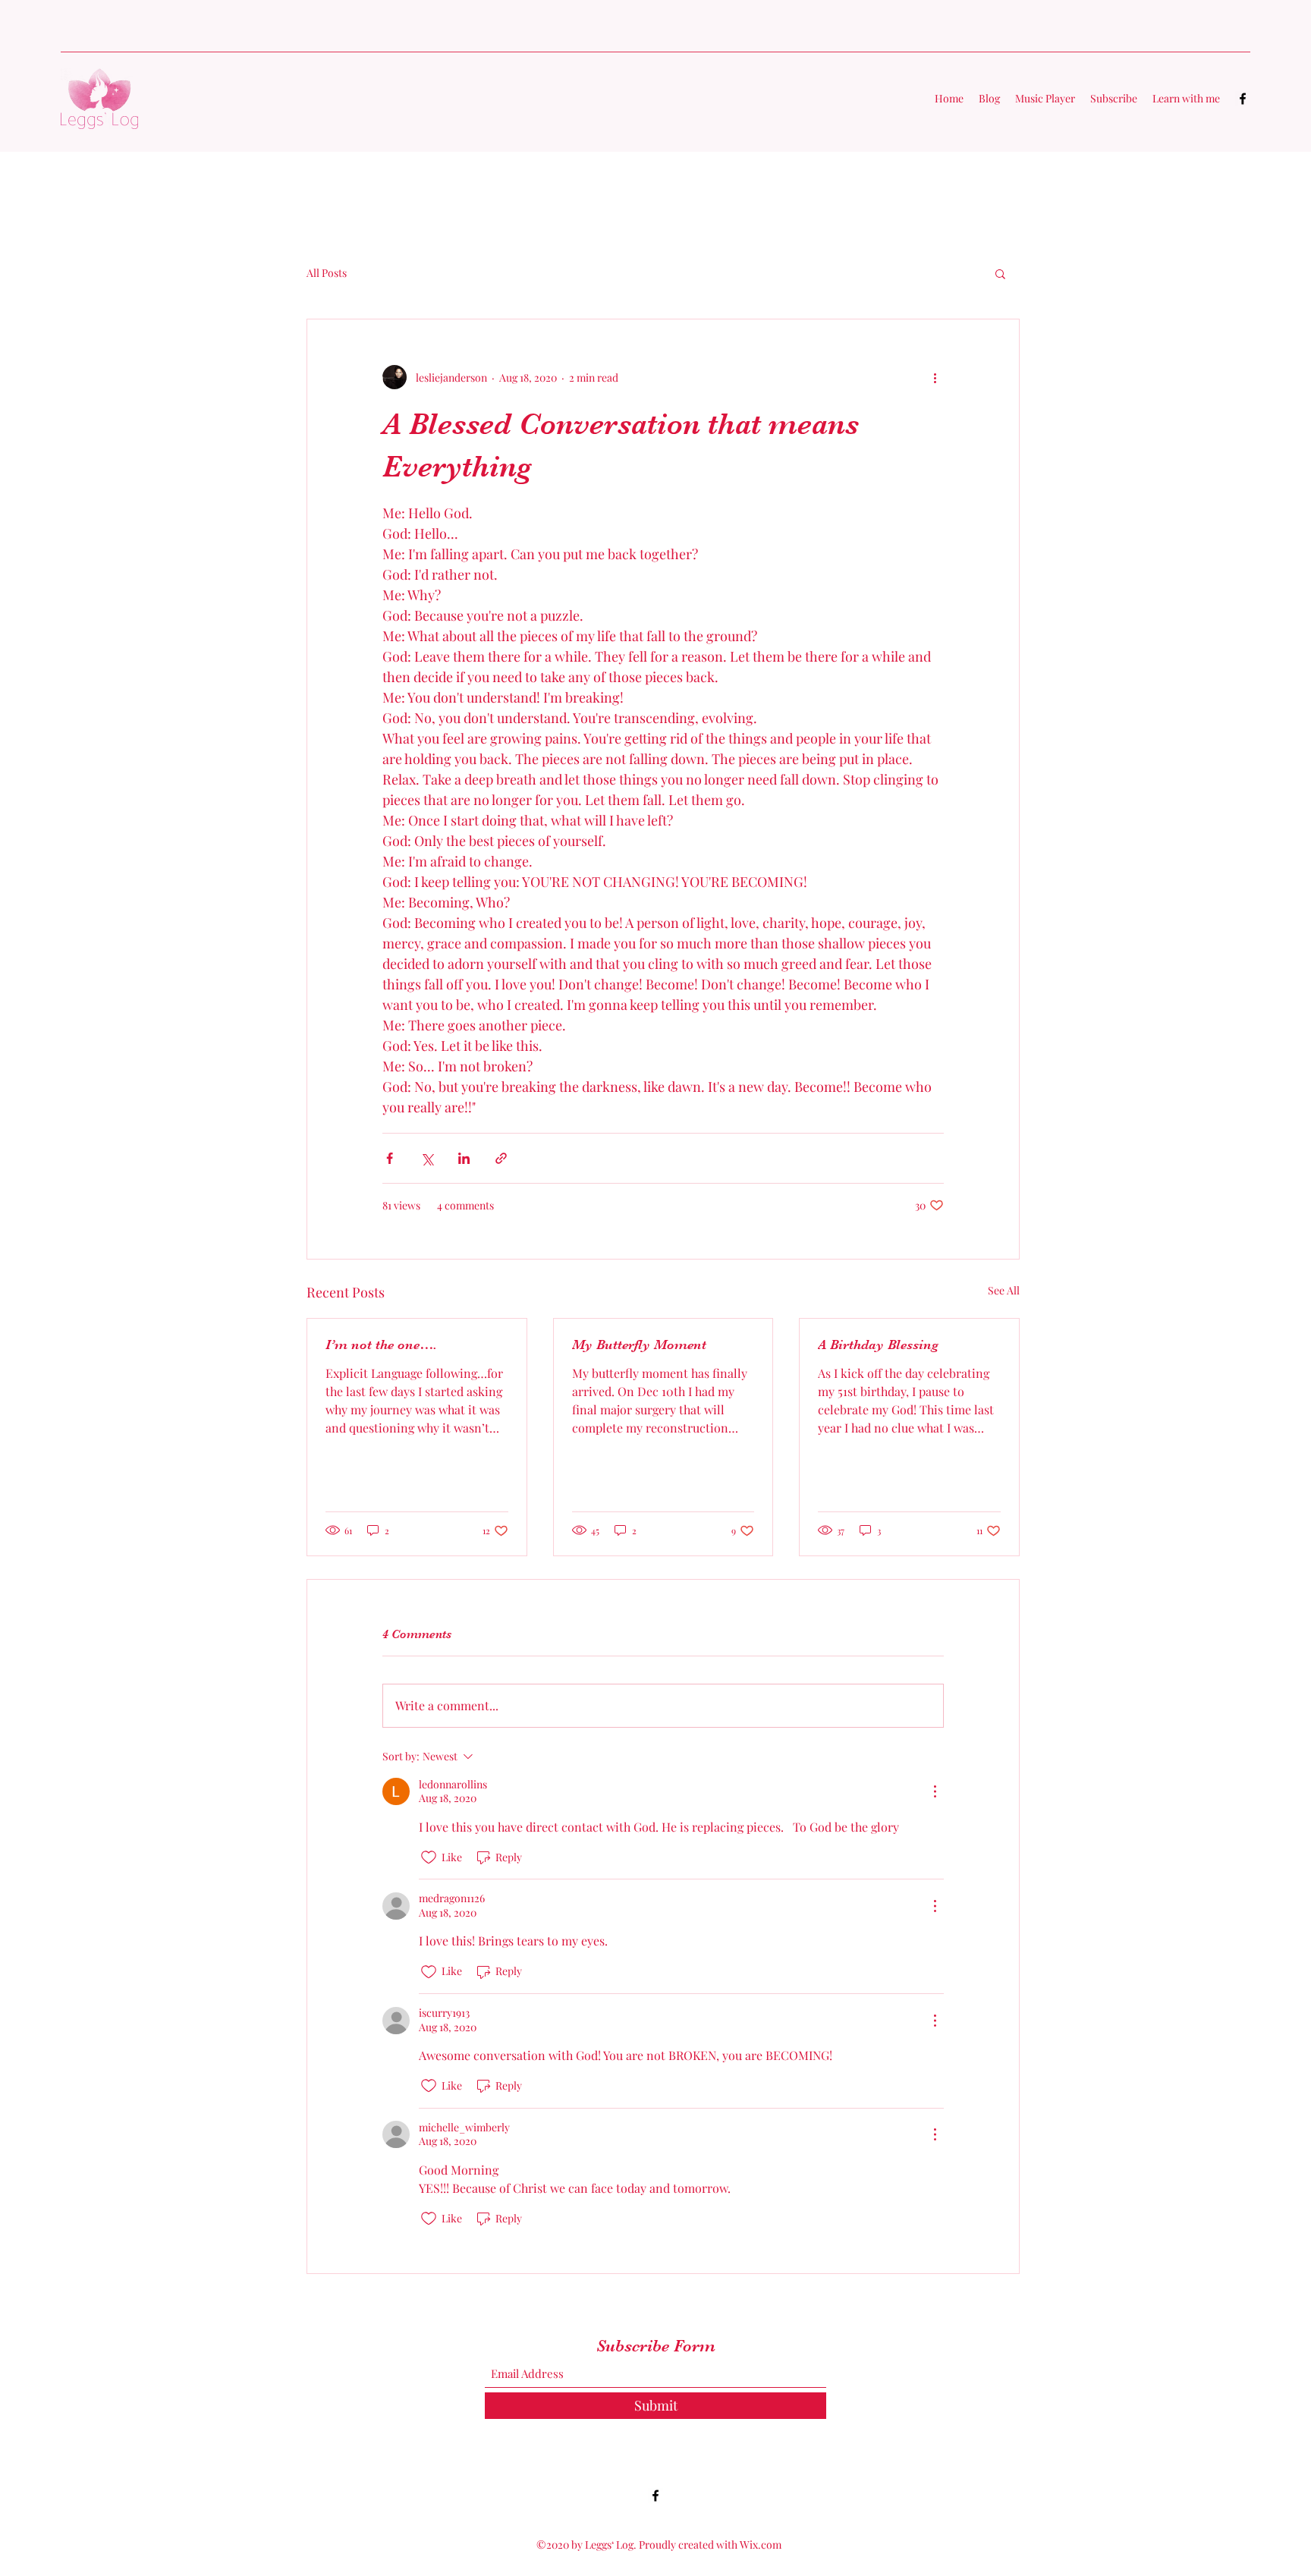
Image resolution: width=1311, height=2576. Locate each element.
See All (1004, 1290)
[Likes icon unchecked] (429, 1857)
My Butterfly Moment (639, 1345)
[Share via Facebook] (390, 1158)
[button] (1000, 273)
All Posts (327, 273)
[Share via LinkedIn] (464, 1158)
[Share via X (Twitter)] (427, 1158)
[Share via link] (501, 1158)
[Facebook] (1243, 99)
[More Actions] (935, 1791)
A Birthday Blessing (878, 1345)
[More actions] (935, 377)
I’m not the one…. (381, 1345)
